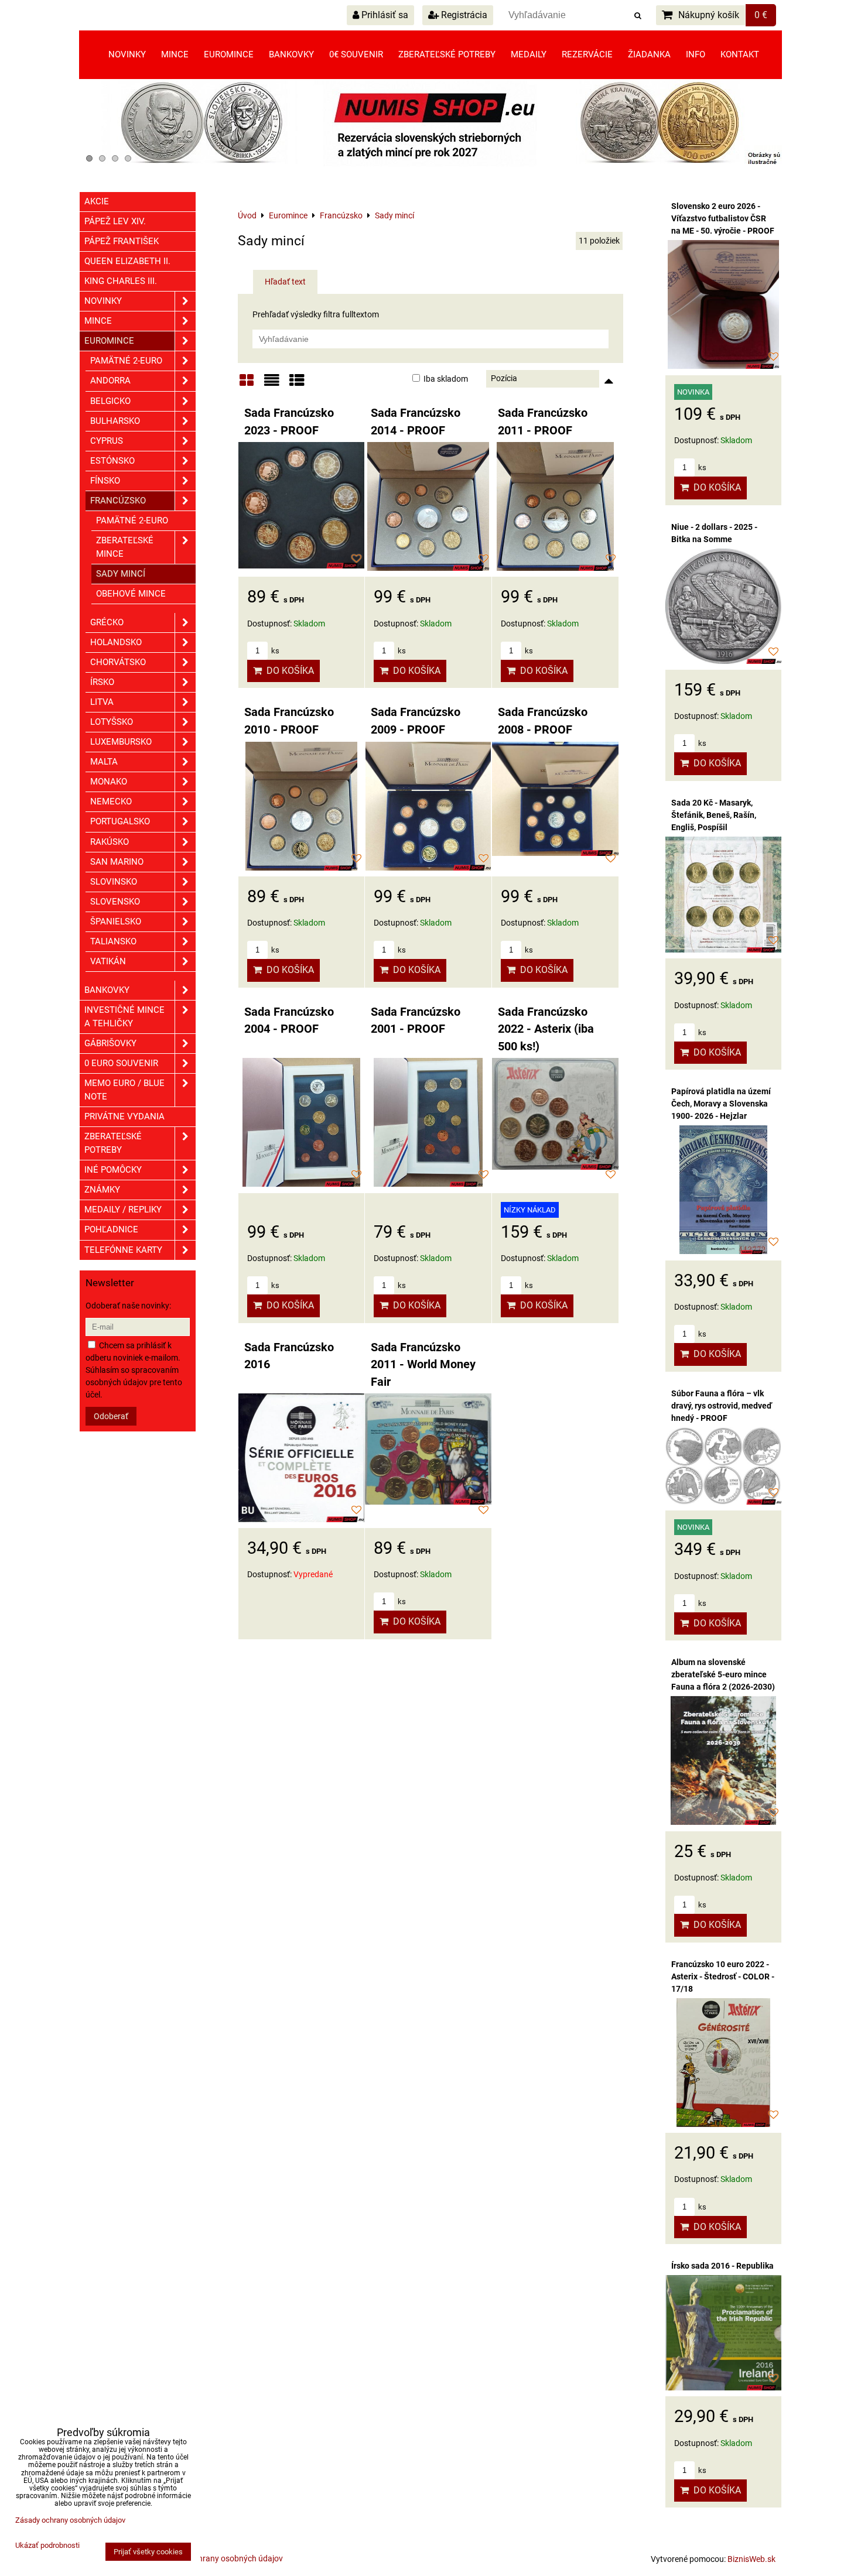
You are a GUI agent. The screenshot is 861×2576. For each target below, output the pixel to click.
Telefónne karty (123, 1250)
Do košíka (288, 671)
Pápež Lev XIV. (115, 221)
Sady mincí (121, 574)
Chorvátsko (118, 662)
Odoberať (111, 1416)
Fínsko (105, 481)
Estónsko (112, 461)
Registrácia (463, 15)
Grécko (107, 622)
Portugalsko (120, 821)
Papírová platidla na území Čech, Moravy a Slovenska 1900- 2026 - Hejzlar (721, 1104)
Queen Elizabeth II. (127, 261)
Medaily (529, 54)
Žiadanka (649, 54)
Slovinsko (114, 882)
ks (274, 651)
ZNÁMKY (102, 1190)
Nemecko (111, 801)
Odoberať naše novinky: (128, 1306)
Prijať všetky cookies (148, 2552)
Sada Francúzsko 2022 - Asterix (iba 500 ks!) (546, 1029)
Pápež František (122, 241)
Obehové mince (131, 594)
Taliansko (113, 941)
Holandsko (116, 642)
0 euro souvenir (121, 1063)
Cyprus (107, 441)
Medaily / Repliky (123, 1210)
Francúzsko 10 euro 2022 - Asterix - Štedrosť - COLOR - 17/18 (723, 1976)
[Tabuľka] (297, 384)
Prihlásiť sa (384, 15)
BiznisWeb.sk (751, 2559)
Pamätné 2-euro (126, 361)
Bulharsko (115, 421)
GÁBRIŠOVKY (110, 1043)
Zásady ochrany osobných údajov (222, 2558)
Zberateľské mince (125, 547)
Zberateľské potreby (447, 54)
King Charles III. (121, 281)
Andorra (110, 381)
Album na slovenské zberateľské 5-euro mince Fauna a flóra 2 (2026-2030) (723, 1674)
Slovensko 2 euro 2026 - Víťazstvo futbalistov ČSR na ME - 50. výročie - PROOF (723, 218)
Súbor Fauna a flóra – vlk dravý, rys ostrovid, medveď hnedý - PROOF (722, 1406)
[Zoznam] (272, 384)
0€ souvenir (356, 54)
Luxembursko (121, 742)
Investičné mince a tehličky (124, 1017)
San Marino (117, 862)
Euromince (229, 54)
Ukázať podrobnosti (47, 2546)
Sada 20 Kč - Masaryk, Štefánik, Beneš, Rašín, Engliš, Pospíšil (714, 815)
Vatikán (108, 961)
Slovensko (115, 902)
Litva (102, 702)
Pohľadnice (111, 1229)
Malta (104, 762)
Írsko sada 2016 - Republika (722, 2266)
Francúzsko (118, 501)
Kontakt (740, 54)
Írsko (102, 682)
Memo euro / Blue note (124, 1090)
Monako (109, 782)
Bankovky (291, 54)
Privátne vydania (124, 1116)
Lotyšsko (112, 722)
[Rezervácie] (430, 164)
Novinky (127, 54)
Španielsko (116, 922)
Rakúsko (110, 842)
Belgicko (110, 401)
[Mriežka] (247, 384)
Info (696, 54)
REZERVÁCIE (587, 54)
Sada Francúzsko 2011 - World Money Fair (423, 1365)
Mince (175, 54)
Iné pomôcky (113, 1170)
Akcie (97, 201)
